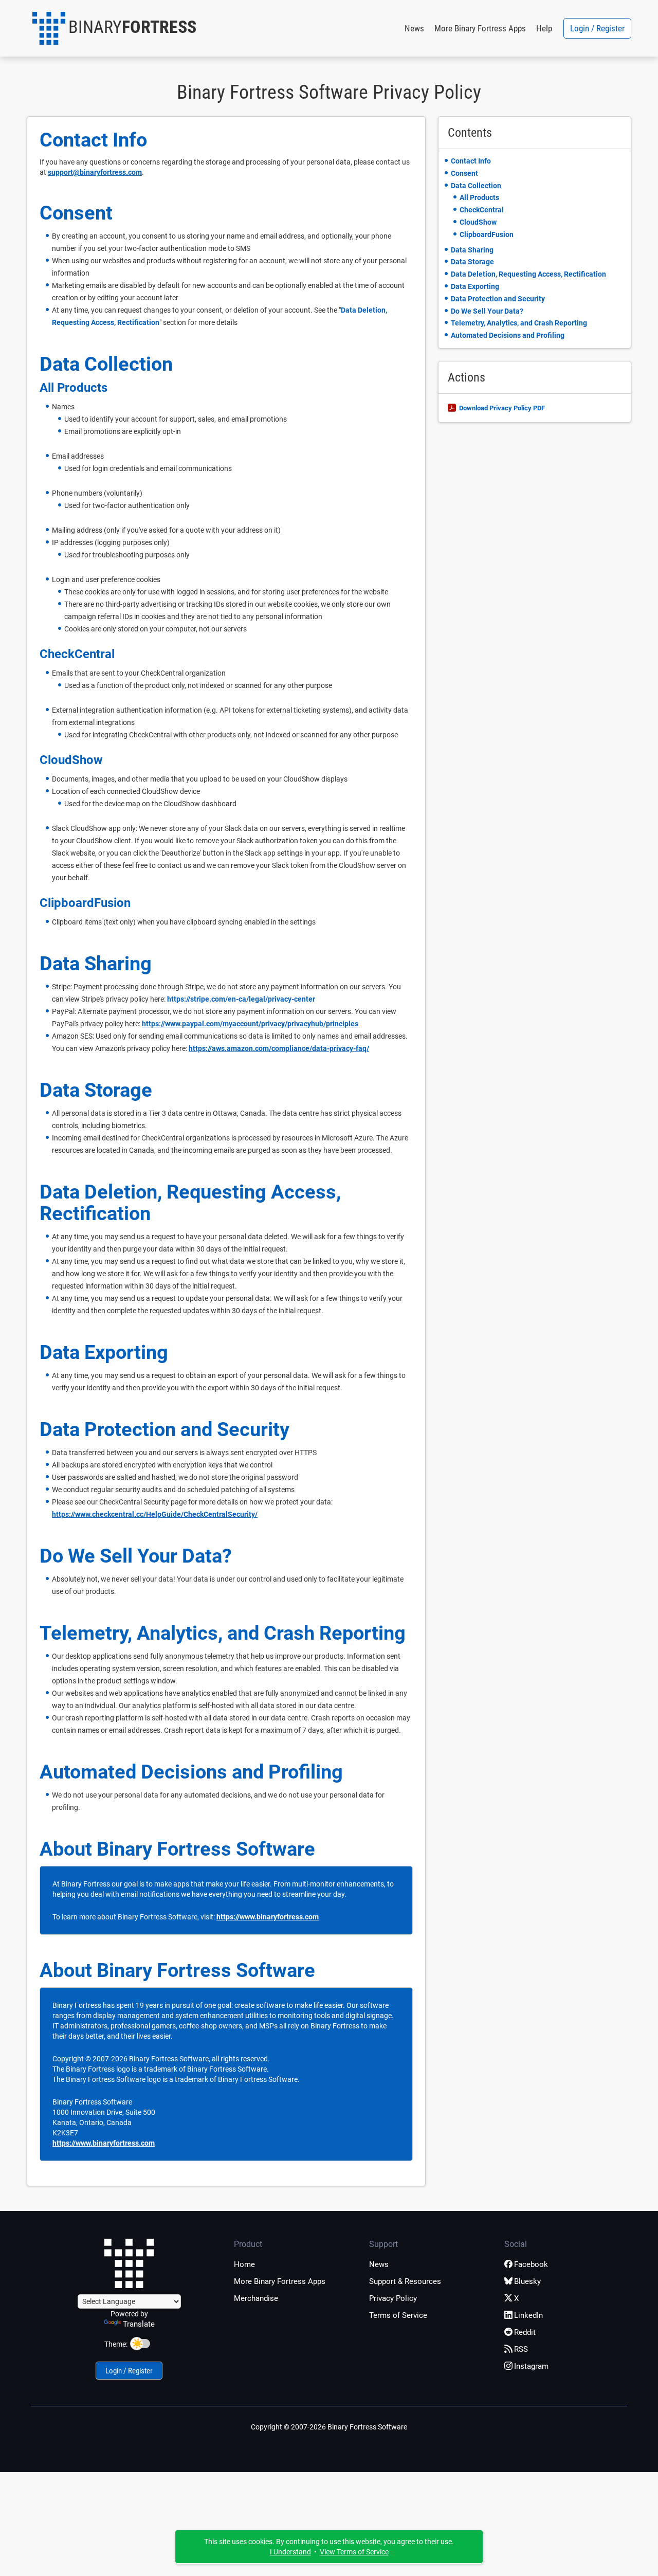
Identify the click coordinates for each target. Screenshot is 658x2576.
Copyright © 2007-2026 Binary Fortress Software (329, 2427)
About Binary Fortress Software (177, 1849)
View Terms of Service (354, 2552)
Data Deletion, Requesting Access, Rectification (190, 1203)
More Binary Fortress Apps (480, 28)
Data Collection (106, 364)
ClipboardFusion (85, 903)
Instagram (531, 2366)
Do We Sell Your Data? (136, 1556)
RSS (521, 2349)
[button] (114, 28)
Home (244, 2264)
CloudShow (71, 760)
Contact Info (93, 140)
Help (544, 28)
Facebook (531, 2264)
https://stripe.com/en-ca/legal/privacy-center (241, 999)
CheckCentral (77, 654)
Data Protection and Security (164, 1429)
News (414, 28)
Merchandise (256, 2298)
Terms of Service (398, 2315)
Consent (76, 213)
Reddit (525, 2332)
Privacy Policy (393, 2298)
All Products (74, 388)
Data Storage (96, 1090)
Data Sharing (96, 964)
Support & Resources (405, 2281)
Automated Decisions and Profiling (191, 1772)
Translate (139, 2324)
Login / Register (597, 28)
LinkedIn (528, 2315)
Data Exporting (104, 1352)
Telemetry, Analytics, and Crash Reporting (223, 1633)
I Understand (290, 2552)
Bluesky (527, 2281)
